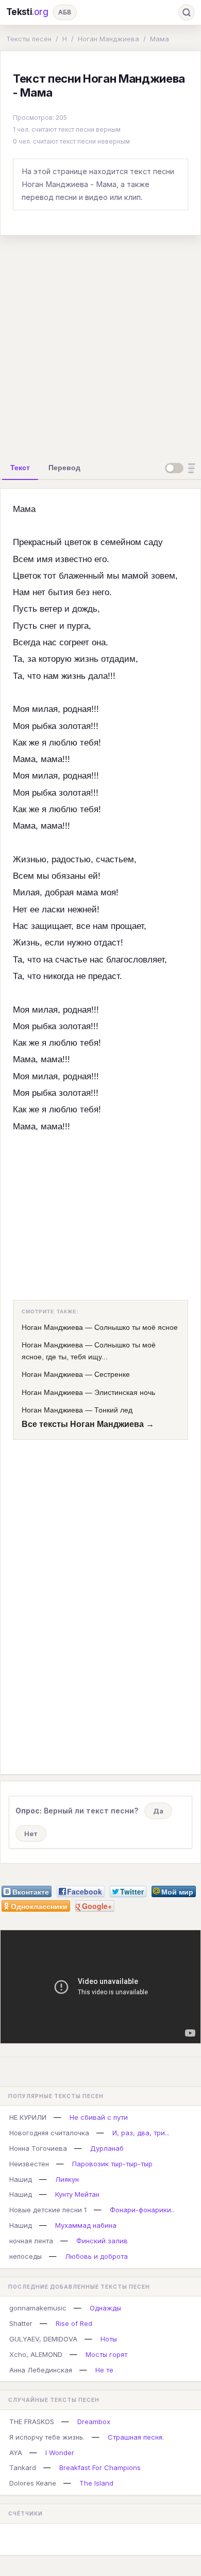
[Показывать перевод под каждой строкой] (182, 468)
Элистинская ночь (125, 1392)
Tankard (23, 2468)
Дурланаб (107, 2148)
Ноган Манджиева (108, 39)
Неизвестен (29, 2164)
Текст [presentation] (20, 468)
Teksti (27, 12)
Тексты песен (29, 39)
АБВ (65, 12)
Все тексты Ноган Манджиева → (88, 1424)
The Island (96, 2483)
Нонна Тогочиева (38, 2148)
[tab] (20, 468)
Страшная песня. (136, 2437)
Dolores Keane (33, 2483)
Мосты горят (106, 2354)
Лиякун (67, 2179)
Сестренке (112, 1374)
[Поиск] (187, 12)
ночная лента (31, 2241)
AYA (16, 2453)
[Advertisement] (100, 345)
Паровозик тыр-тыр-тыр (112, 2164)
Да (158, 1811)
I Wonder (60, 2453)
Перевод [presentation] (64, 468)
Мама (160, 39)
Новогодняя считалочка (49, 2133)
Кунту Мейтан (77, 2194)
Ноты (109, 2339)
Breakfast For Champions (100, 2468)
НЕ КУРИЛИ (28, 2117)
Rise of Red (74, 2323)
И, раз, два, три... (141, 2133)
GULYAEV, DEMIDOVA (43, 2339)
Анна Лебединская (41, 2370)
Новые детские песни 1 (48, 2210)
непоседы (26, 2256)
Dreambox (94, 2422)
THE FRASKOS (32, 2422)
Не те (104, 2370)
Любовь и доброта (96, 2256)
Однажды (105, 2308)
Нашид (21, 2179)
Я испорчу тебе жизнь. (47, 2437)
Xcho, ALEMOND (36, 2354)
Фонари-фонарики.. (142, 2210)
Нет (31, 1834)
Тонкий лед (113, 1410)
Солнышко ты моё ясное (136, 1327)
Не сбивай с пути (99, 2117)
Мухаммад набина (86, 2225)
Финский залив (102, 2241)
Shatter (21, 2323)
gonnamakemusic (38, 2308)
